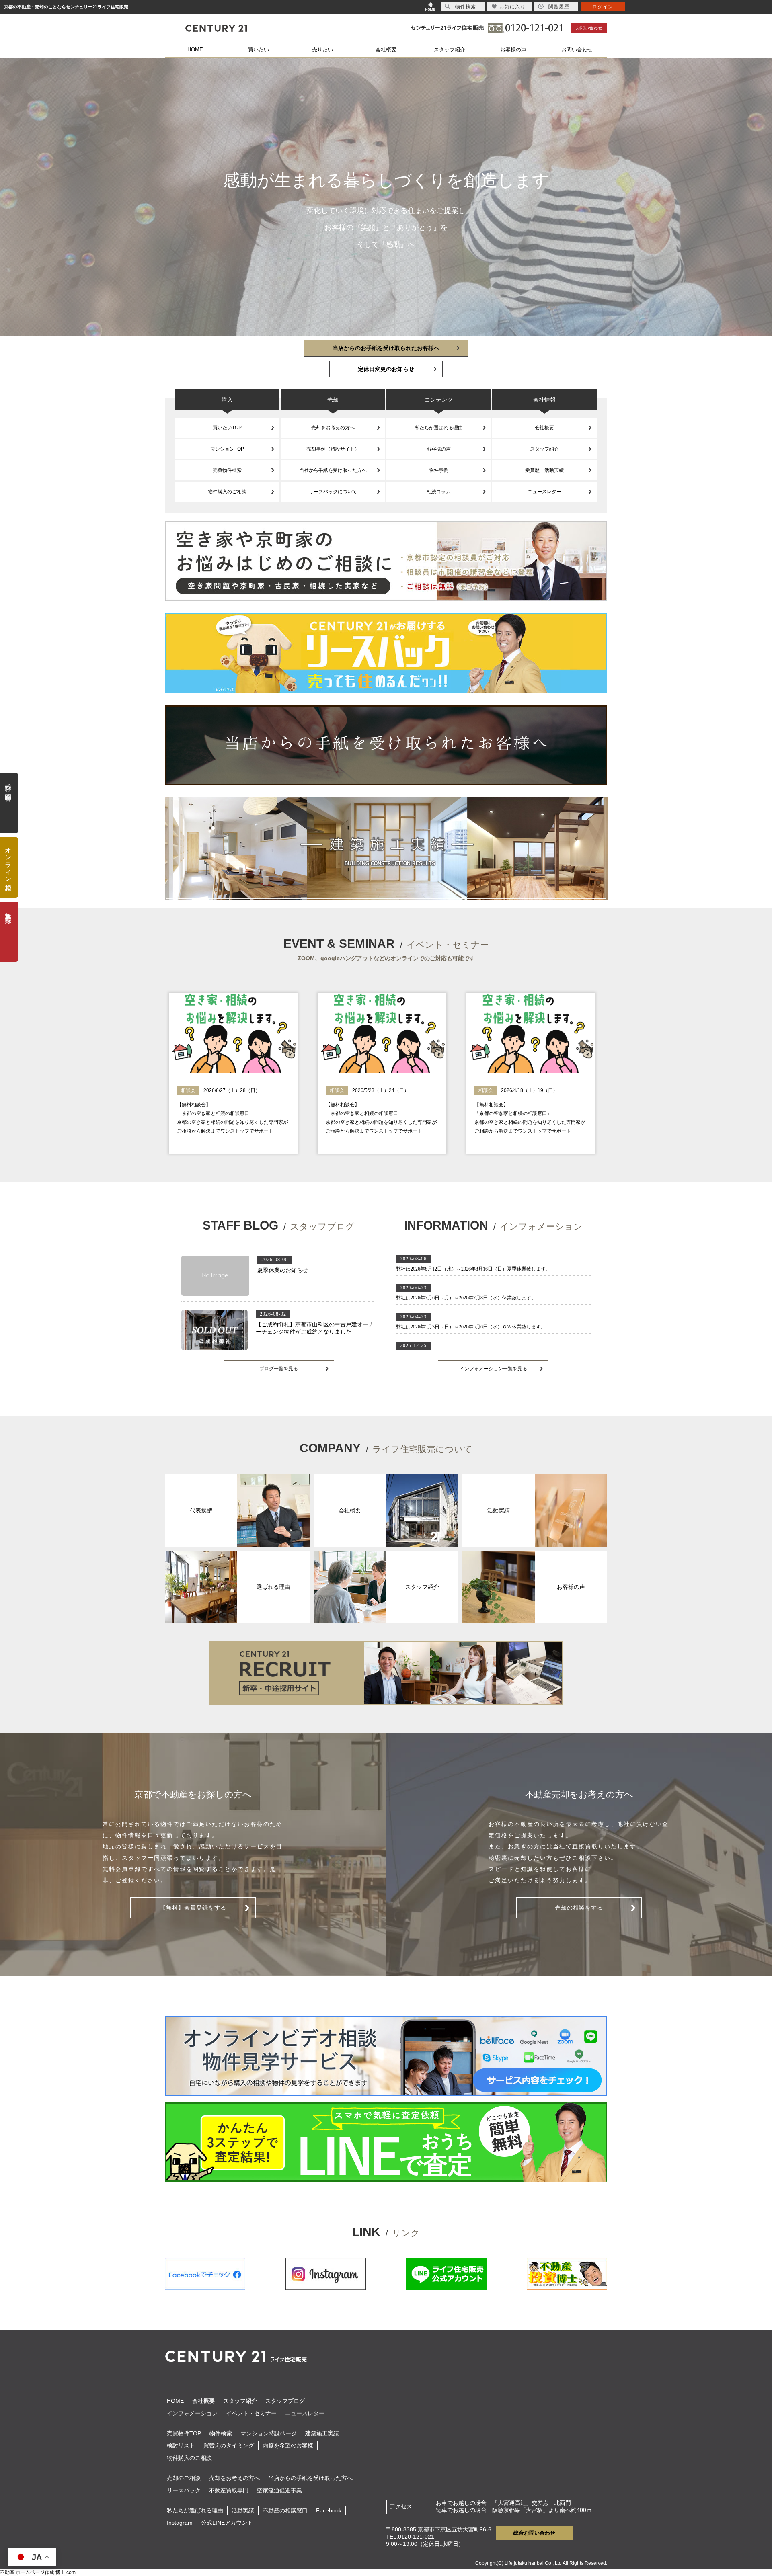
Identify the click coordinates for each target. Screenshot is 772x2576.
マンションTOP (227, 449)
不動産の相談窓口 (285, 2510)
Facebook (329, 2510)
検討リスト (181, 2445)
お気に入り (512, 7)
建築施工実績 (322, 2433)
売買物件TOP (184, 2433)
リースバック (184, 2490)
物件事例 (439, 470)
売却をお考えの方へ (333, 428)
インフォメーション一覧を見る (493, 1369)
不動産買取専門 (229, 2490)
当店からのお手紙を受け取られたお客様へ (386, 348)
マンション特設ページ (269, 2433)
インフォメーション (192, 2413)
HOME (195, 50)
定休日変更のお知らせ (386, 369)
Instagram (180, 2523)
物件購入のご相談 (227, 492)
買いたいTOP (227, 428)
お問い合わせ (589, 28)
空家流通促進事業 (279, 2490)
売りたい (322, 50)
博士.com (66, 2572)
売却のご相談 (184, 2478)
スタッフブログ (285, 2401)
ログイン (603, 7)
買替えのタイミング (229, 2445)
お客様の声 (513, 50)
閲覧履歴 (559, 7)
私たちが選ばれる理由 (439, 428)
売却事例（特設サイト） (333, 449)
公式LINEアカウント (227, 2523)
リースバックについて (333, 492)
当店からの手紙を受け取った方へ (310, 2478)
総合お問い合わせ (534, 2533)
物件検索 (221, 2433)
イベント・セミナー (251, 2413)
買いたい (259, 50)
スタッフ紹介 (450, 50)
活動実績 (243, 2510)
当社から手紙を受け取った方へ (333, 470)
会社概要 (386, 50)
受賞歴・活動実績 (544, 470)
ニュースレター (544, 492)
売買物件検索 (227, 470)
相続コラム (439, 492)
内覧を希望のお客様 (288, 2445)
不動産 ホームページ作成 (27, 2572)
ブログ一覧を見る (279, 1369)
